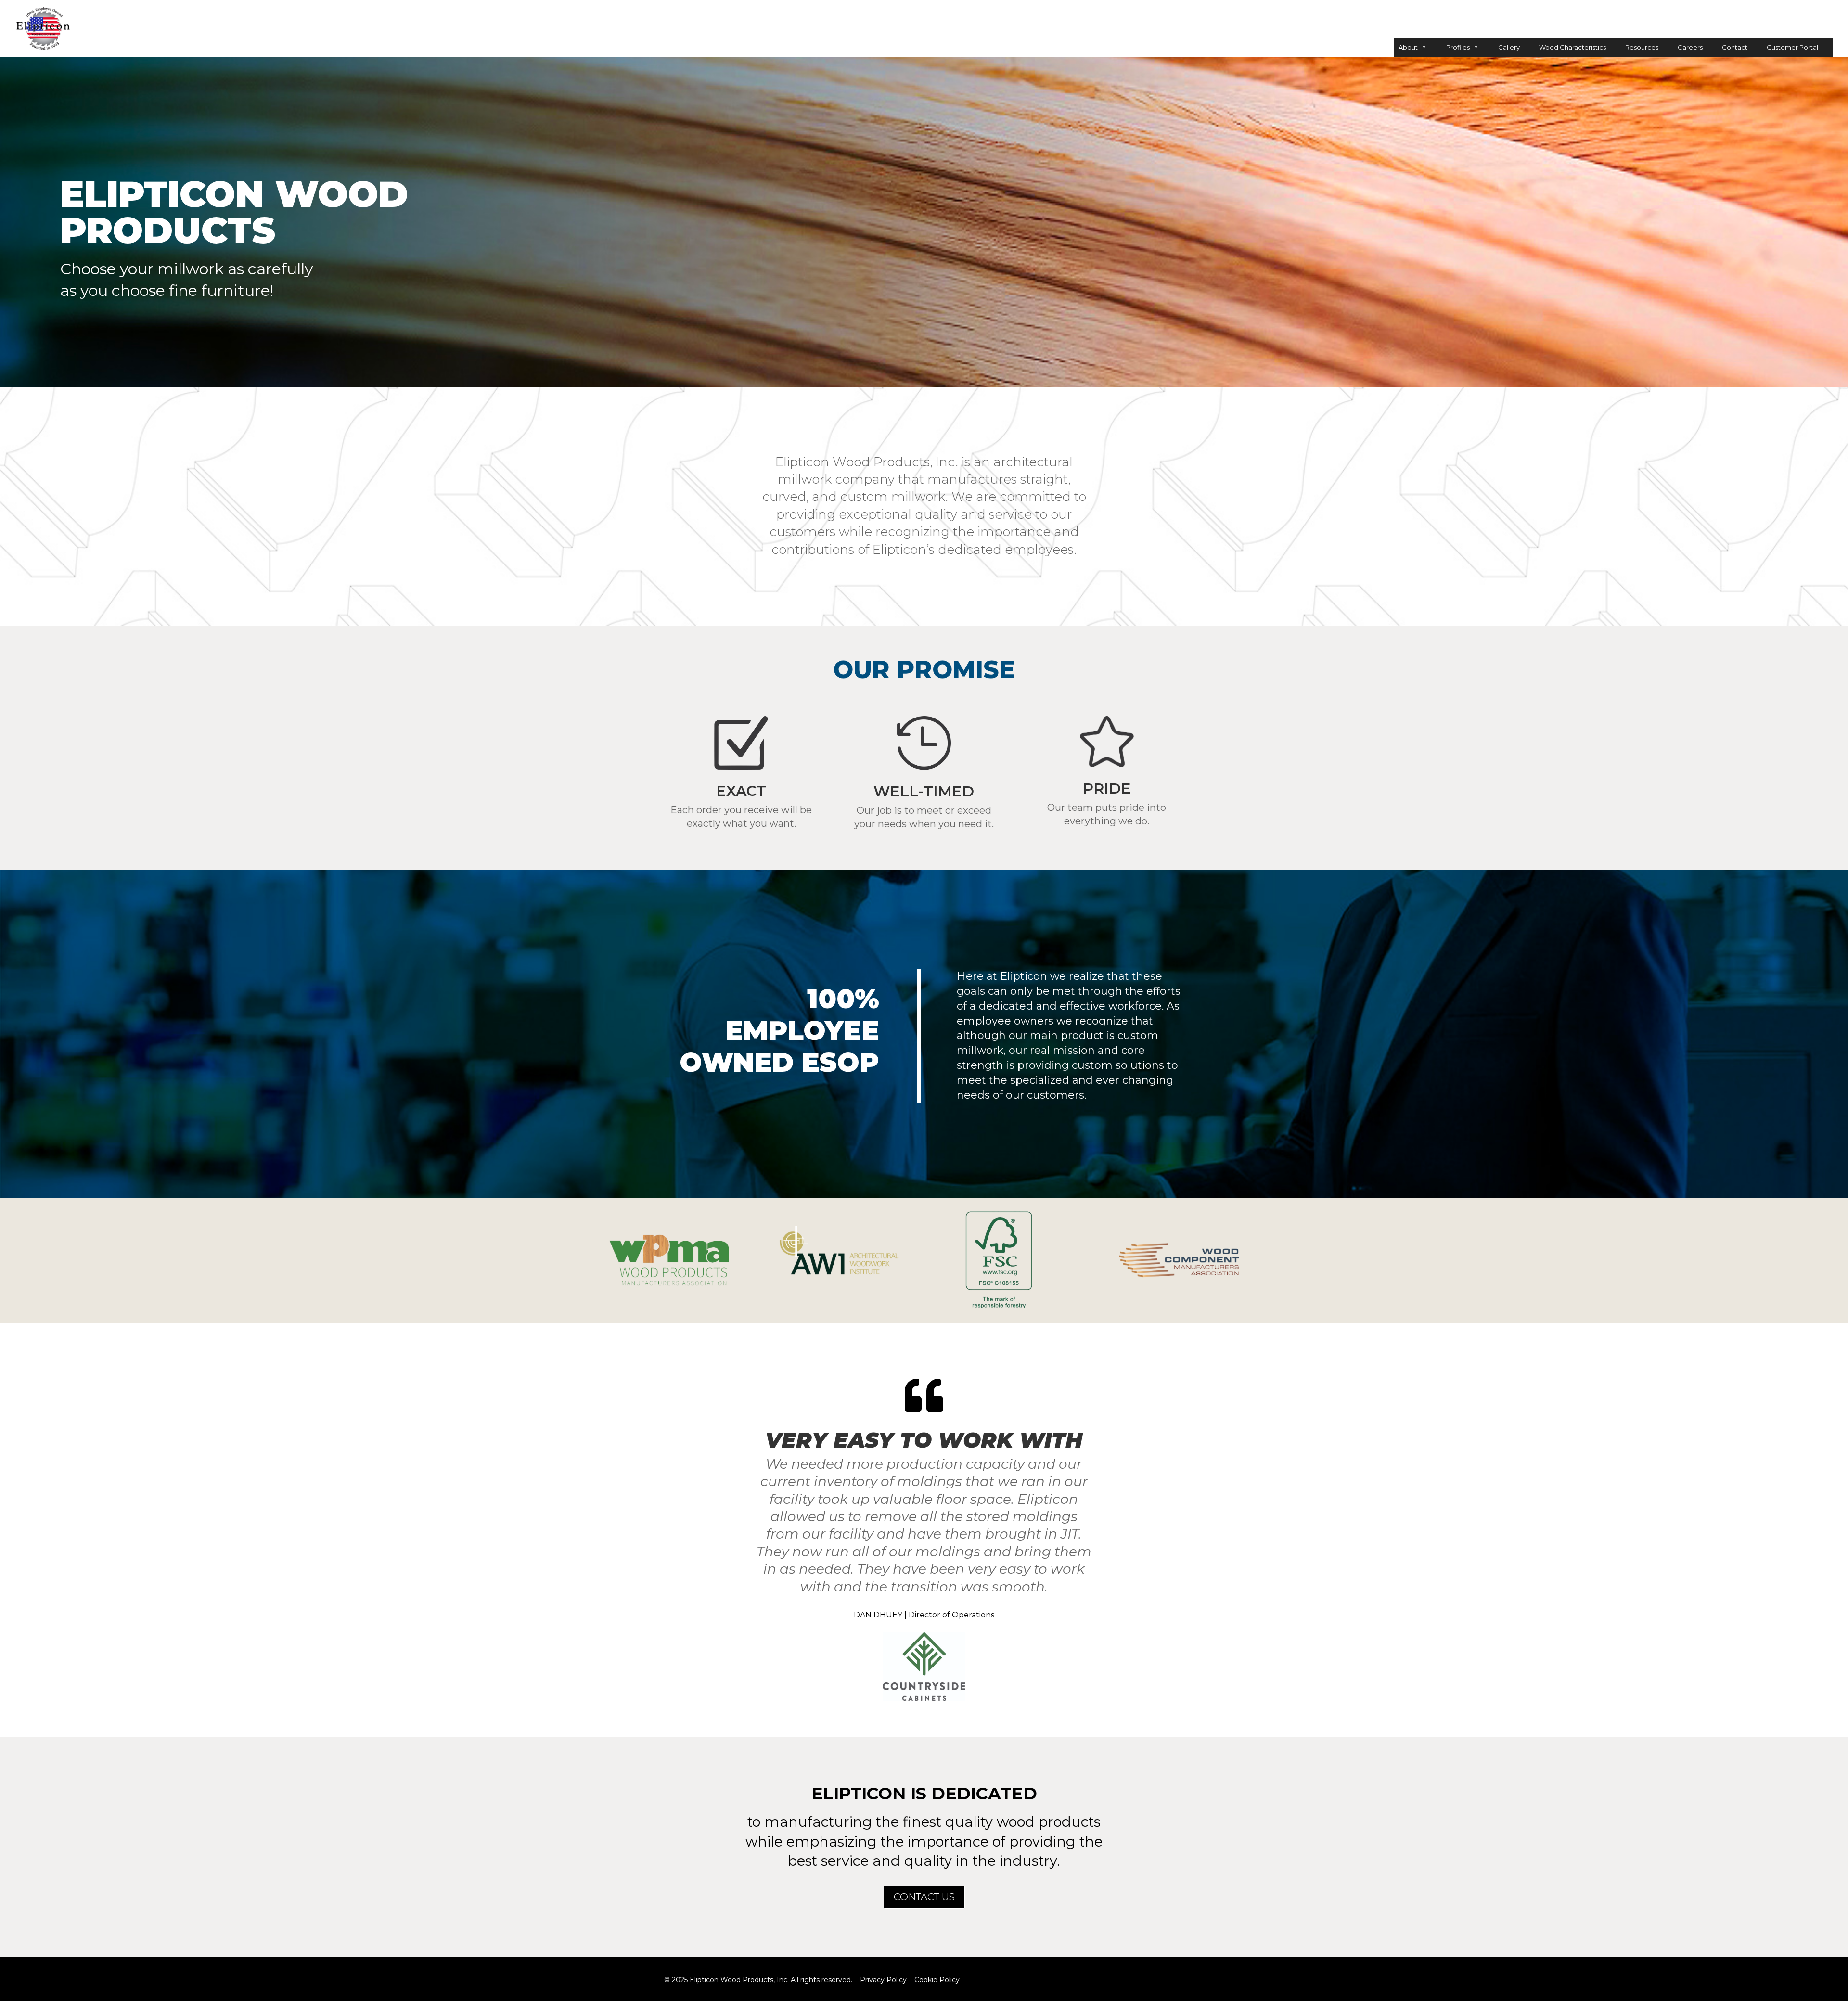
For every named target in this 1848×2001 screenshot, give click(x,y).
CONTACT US (924, 1897)
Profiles (1458, 47)
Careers (1690, 47)
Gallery (1509, 47)
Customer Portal (1792, 47)
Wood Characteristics (1572, 47)
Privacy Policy (883, 1980)
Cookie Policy (937, 1980)
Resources (1642, 47)
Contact (1735, 47)
